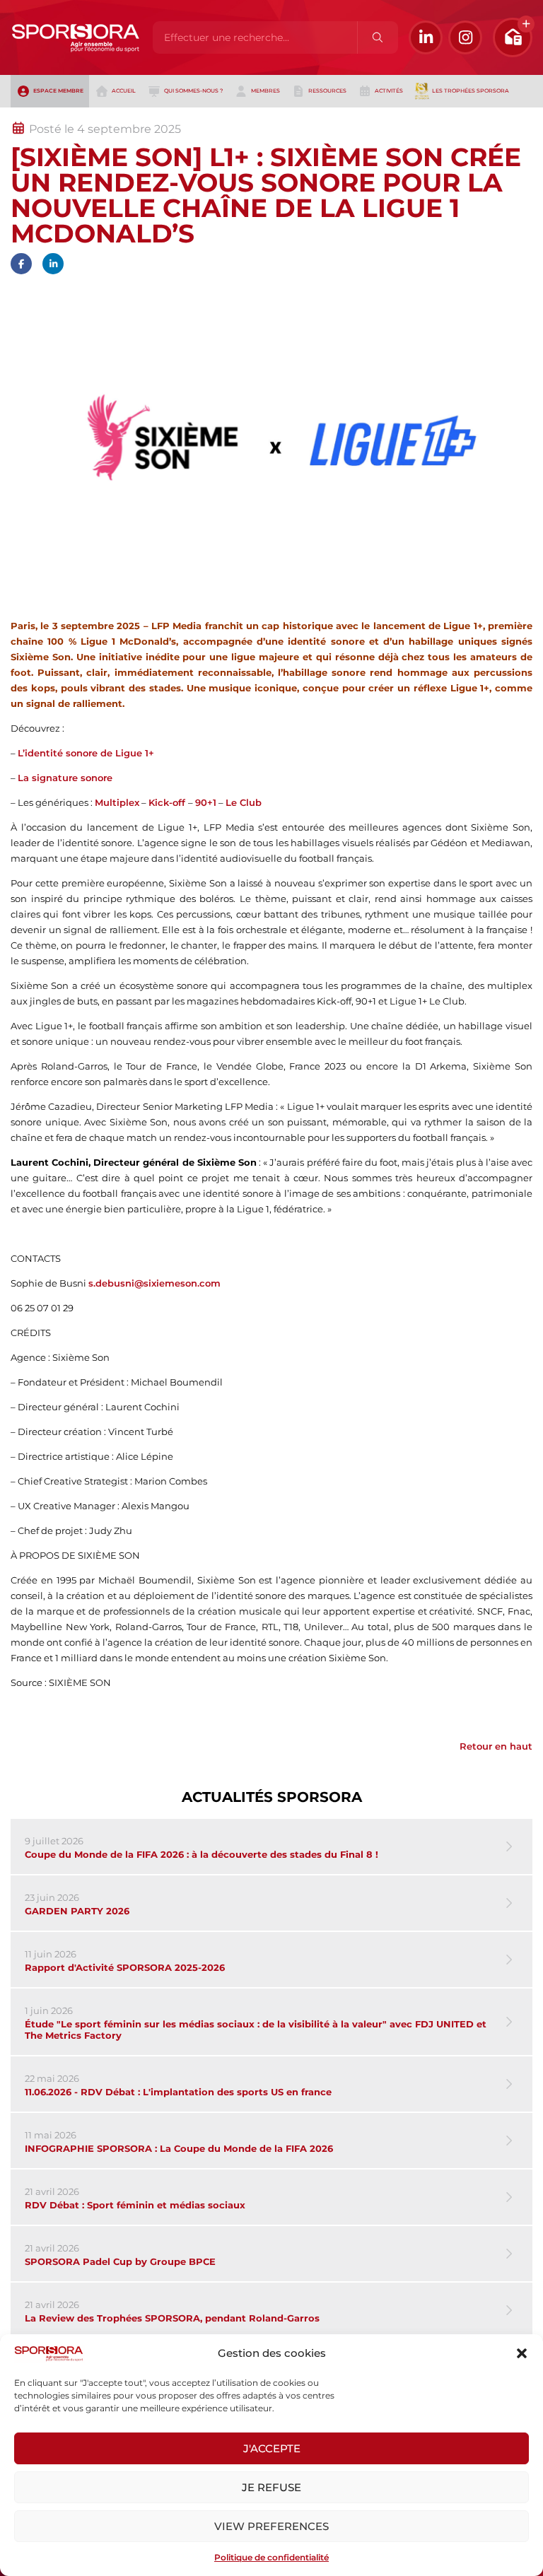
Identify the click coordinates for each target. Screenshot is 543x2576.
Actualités (48, 115)
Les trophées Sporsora (471, 91)
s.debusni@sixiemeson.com (154, 1283)
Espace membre (58, 91)
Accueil (124, 91)
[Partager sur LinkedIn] (53, 264)
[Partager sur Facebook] (21, 264)
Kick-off (168, 802)
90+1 (206, 802)
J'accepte (272, 2448)
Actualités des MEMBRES (200, 115)
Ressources (327, 91)
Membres (265, 91)
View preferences (271, 2526)
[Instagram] (465, 37)
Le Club (244, 802)
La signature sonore (65, 778)
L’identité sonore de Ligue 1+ (86, 753)
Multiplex (117, 802)
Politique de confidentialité (271, 2557)
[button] (522, 2353)
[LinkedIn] (426, 37)
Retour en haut (496, 1746)
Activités (389, 91)
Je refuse (271, 2487)
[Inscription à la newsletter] (513, 37)
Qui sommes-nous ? (193, 91)
